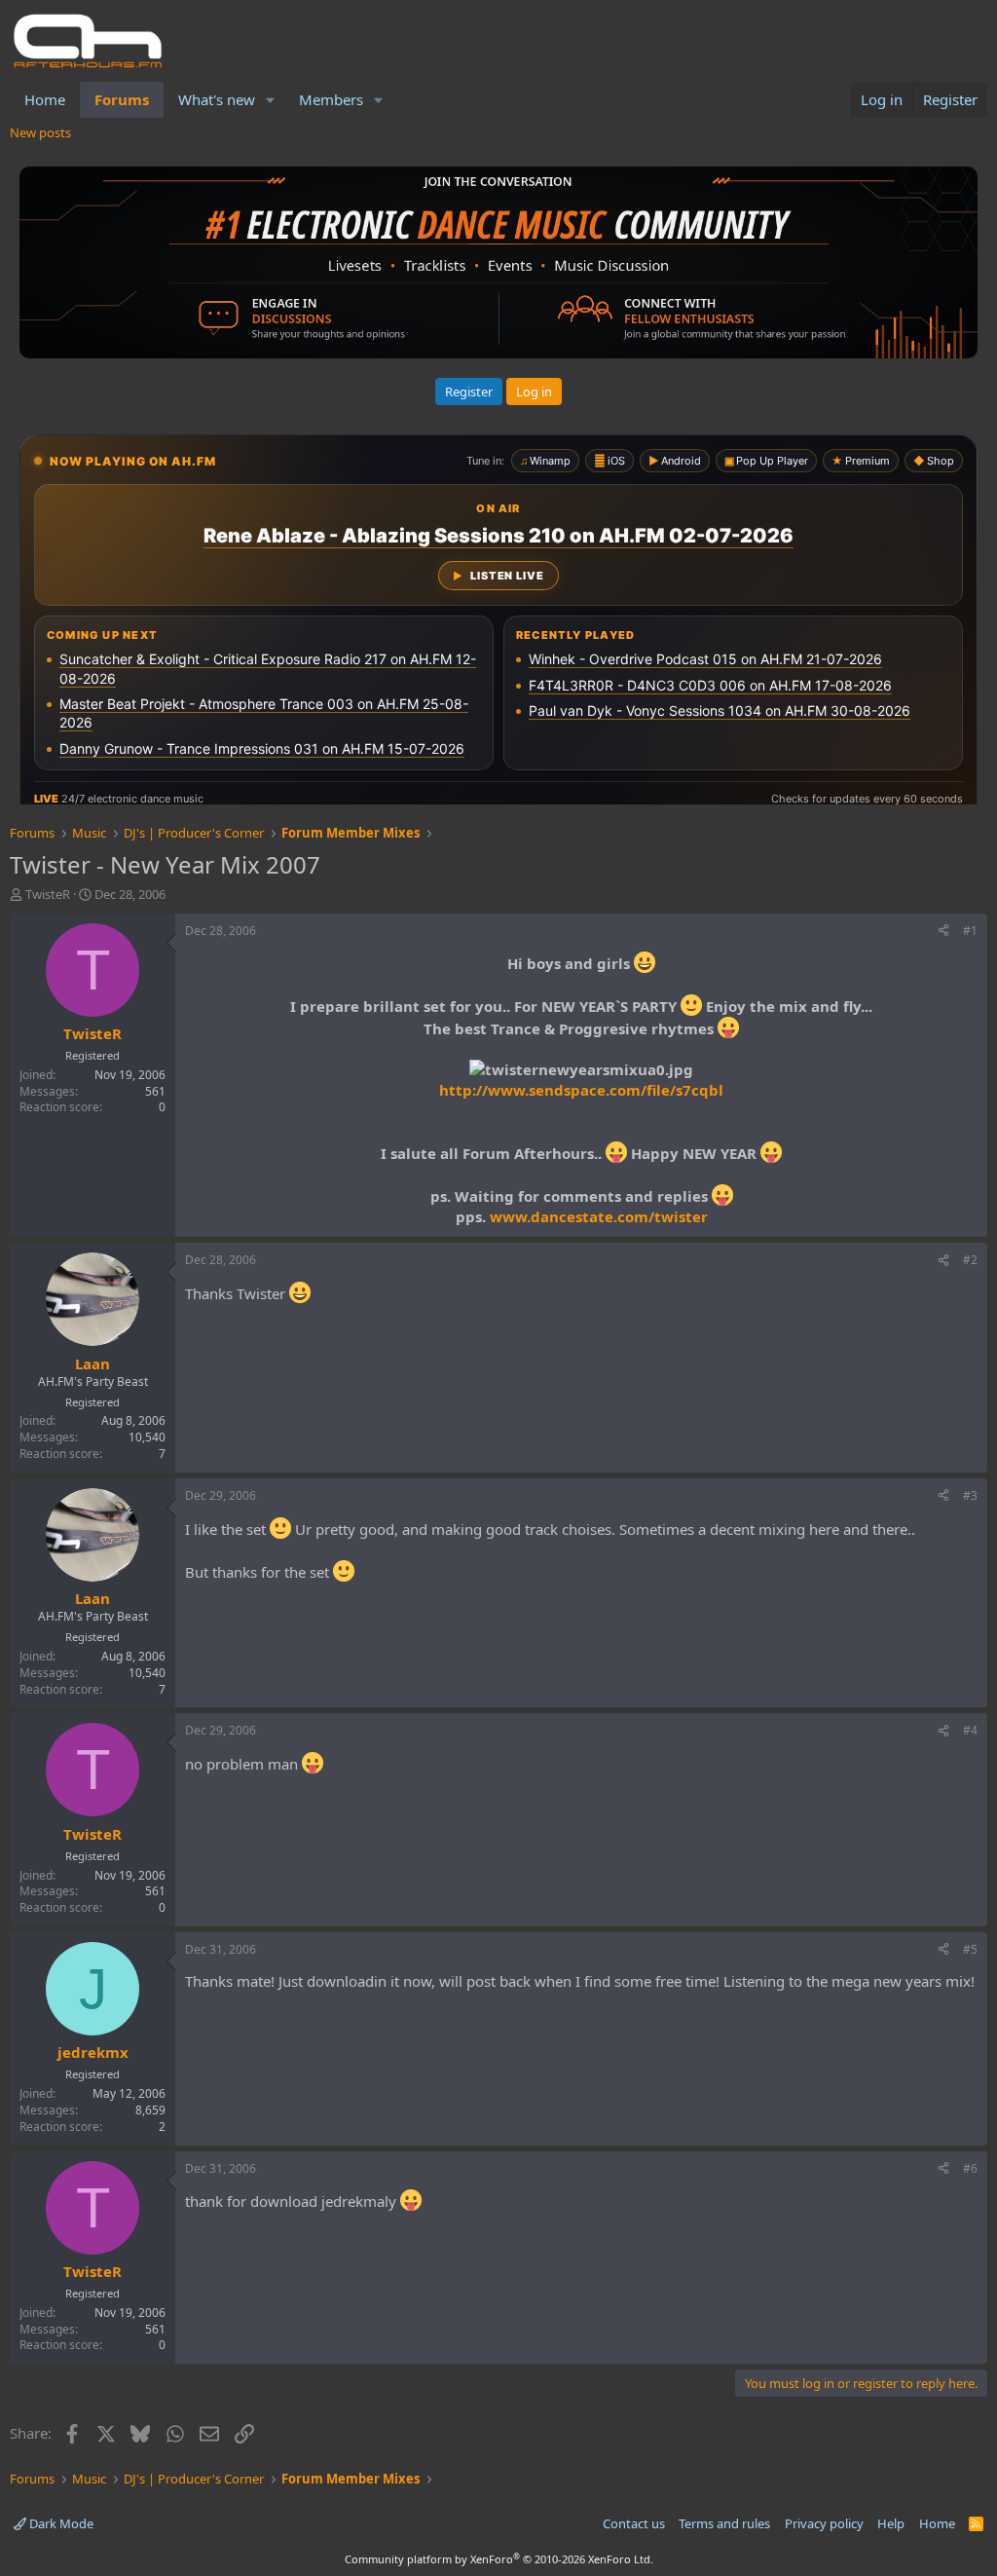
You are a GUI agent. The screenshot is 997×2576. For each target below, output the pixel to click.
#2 (970, 1260)
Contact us (634, 2523)
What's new (217, 99)
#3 (970, 1495)
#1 (970, 931)
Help (891, 2523)
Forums (122, 99)
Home (45, 99)
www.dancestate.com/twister (599, 1216)
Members (331, 99)
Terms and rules (724, 2523)
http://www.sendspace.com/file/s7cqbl (581, 1090)
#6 (970, 2168)
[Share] (943, 932)
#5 (970, 1949)
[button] (271, 100)
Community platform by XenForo (499, 2559)
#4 (970, 1730)
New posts (40, 132)
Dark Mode (60, 2523)
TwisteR (48, 894)
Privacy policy (824, 2523)
